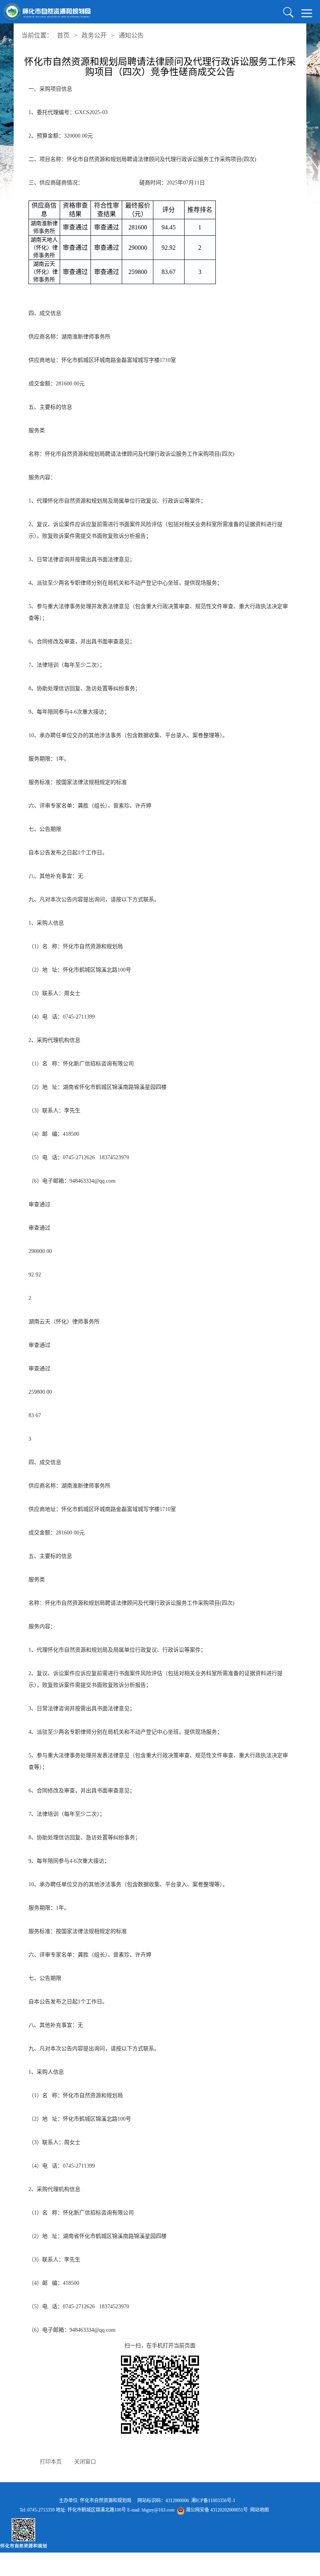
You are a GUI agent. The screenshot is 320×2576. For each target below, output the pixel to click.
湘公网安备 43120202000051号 (216, 2510)
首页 (63, 35)
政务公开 (94, 35)
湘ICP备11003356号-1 (213, 2501)
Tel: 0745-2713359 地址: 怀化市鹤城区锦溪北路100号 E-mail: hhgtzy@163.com (144, 2510)
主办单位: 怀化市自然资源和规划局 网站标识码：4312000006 (144, 2501)
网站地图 (260, 2510)
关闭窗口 (85, 2462)
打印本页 (51, 2462)
